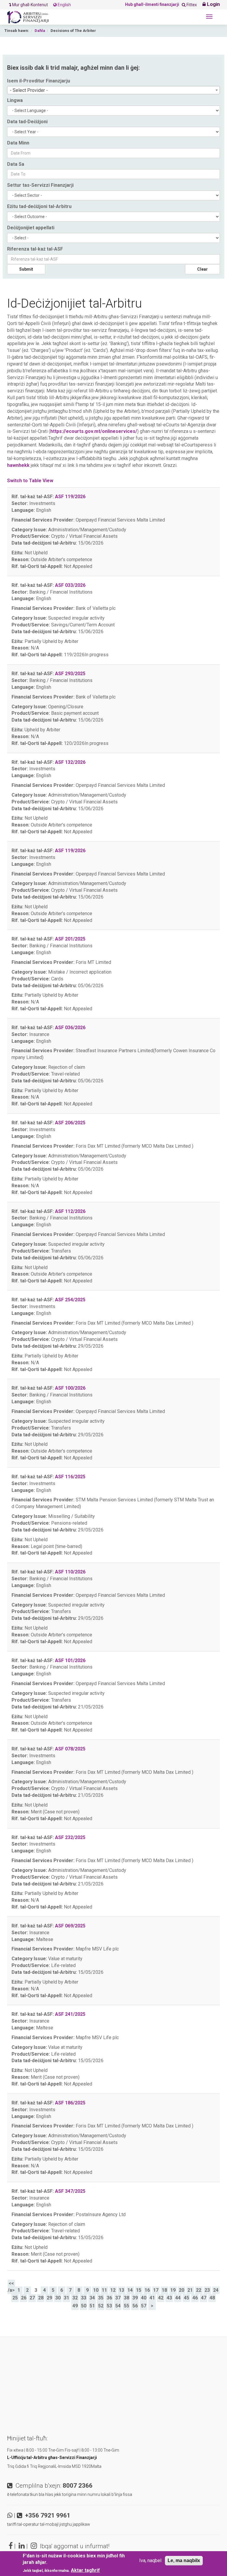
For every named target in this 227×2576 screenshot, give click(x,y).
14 (130, 2290)
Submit (26, 269)
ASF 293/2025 (70, 674)
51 (92, 2306)
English (64, 5)
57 (144, 2306)
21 (190, 2290)
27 (32, 2298)
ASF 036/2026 (70, 1028)
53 (109, 2306)
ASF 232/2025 (70, 1837)
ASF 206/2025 (70, 1123)
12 (113, 2290)
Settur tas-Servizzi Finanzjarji (40, 185)
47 (204, 2298)
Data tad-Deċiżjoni (27, 122)
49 (75, 2306)
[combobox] (113, 90)
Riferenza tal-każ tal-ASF (35, 249)
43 (169, 2298)
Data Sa (16, 164)
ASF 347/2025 (70, 2191)
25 (15, 2298)
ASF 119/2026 (70, 497)
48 (212, 2298)
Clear (202, 269)
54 (118, 2306)
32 (75, 2298)
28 (41, 2298)
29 (49, 2298)
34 (92, 2298)
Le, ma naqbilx (184, 2560)
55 (127, 2306)
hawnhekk (18, 465)
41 (152, 2298)
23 (207, 2290)
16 (147, 2290)
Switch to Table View (30, 481)
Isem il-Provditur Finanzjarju (39, 81)
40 (144, 2298)
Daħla (40, 31)
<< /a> (11, 2287)
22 (199, 2290)
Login (213, 4)
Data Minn (18, 143)
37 (118, 2298)
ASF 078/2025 (70, 1749)
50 (84, 2306)
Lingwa (15, 100)
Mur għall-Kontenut (30, 5)
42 (161, 2298)
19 (173, 2290)
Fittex (191, 5)
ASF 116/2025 (70, 1477)
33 (84, 2298)
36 (109, 2298)
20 (181, 2290)
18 (164, 2290)
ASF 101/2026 (70, 1660)
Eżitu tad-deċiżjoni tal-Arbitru (39, 206)
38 (127, 2298)
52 (101, 2306)
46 (195, 2298)
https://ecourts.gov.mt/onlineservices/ (94, 431)
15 (139, 2290)
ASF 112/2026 (70, 1211)
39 (135, 2298)
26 (24, 2298)
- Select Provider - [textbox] (29, 90)
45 (187, 2298)
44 (178, 2298)
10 (96, 2290)
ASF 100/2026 (70, 1388)
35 (101, 2298)
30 (58, 2298)
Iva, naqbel (150, 2560)
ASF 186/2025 (70, 2103)
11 (104, 2290)
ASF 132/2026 (70, 762)
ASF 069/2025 (70, 1926)
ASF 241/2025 (70, 2014)
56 (135, 2306)
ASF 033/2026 (70, 585)
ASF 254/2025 (70, 1300)
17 (156, 2290)
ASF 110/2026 (70, 1572)
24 (216, 2290)
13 (121, 2290)
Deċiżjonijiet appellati (31, 228)
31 (67, 2298)
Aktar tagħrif (85, 2570)
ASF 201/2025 (70, 939)
